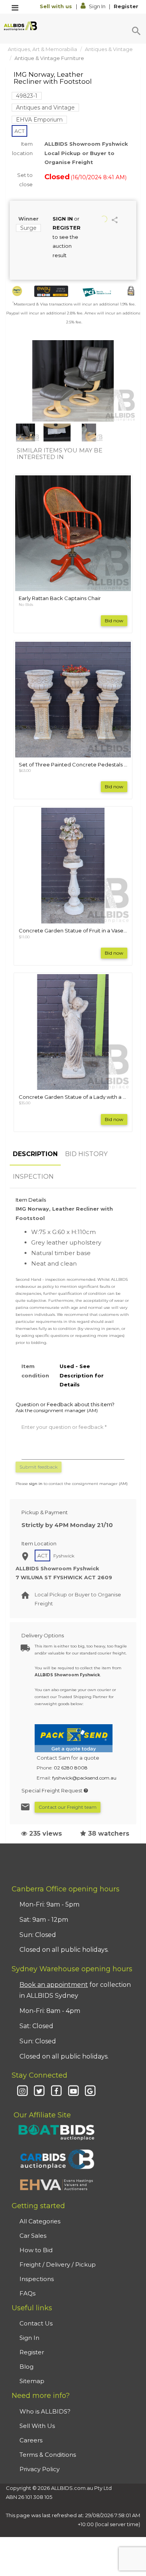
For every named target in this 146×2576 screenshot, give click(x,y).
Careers (31, 2440)
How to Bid (36, 2250)
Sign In (97, 6)
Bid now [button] (114, 621)
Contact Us (36, 2323)
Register (126, 6)
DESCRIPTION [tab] (35, 1154)
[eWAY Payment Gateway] (51, 291)
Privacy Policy (40, 2469)
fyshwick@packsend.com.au (84, 1778)
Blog (26, 2367)
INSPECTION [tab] (33, 1177)
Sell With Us (37, 2426)
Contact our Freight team (68, 1807)
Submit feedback (39, 1467)
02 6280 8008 (71, 1768)
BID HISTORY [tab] (86, 1154)
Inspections (37, 2279)
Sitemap (32, 2381)
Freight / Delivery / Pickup (58, 2264)
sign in (36, 1484)
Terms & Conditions (48, 2455)
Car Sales (33, 2236)
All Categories (40, 2221)
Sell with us (57, 6)
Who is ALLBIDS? (45, 2411)
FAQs (27, 2293)
